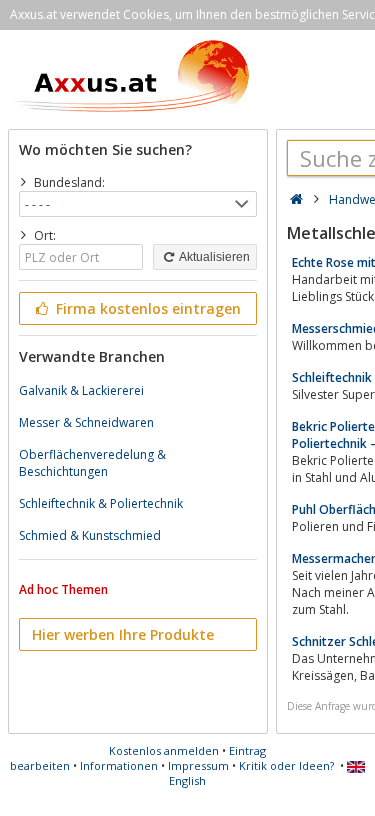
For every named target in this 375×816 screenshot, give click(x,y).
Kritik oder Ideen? (286, 765)
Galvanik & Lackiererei (81, 390)
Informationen (119, 765)
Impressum (198, 765)
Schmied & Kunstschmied (90, 535)
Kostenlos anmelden (164, 750)
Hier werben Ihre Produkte (123, 634)
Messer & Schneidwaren (86, 422)
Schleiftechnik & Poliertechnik (101, 503)
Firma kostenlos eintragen (146, 308)
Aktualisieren (213, 257)
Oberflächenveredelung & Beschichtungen (92, 463)
